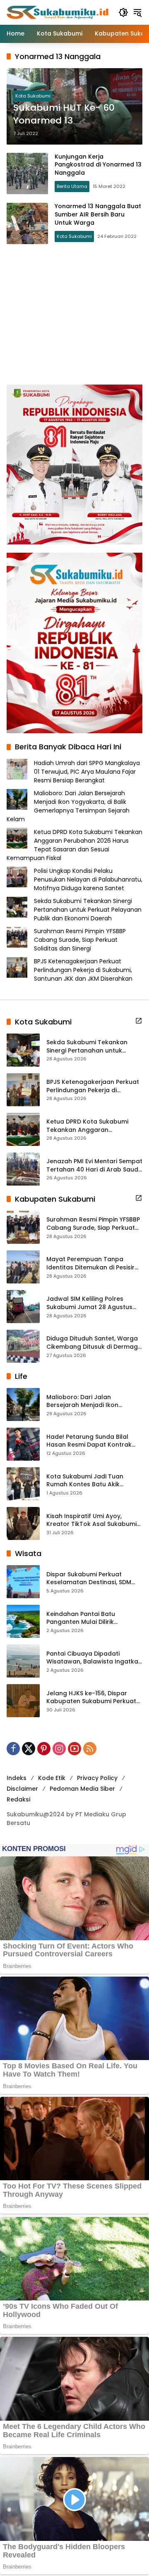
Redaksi (18, 1799)
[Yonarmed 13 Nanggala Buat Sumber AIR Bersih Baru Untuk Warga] (27, 223)
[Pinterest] (44, 1749)
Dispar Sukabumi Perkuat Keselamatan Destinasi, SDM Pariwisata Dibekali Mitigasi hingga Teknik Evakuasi (89, 1579)
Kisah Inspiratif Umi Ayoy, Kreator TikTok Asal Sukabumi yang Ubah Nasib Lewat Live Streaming (91, 1520)
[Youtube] (74, 1749)
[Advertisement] (74, 314)
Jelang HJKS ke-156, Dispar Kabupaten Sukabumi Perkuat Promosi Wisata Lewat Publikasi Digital (94, 1698)
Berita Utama (72, 186)
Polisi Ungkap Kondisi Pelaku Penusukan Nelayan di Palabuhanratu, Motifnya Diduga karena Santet (88, 879)
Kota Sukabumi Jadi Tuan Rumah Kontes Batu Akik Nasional (85, 1481)
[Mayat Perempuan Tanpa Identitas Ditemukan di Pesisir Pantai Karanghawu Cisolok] (23, 1267)
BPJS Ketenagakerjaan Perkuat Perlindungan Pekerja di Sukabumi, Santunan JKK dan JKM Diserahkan (83, 970)
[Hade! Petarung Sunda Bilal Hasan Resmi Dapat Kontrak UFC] (23, 1444)
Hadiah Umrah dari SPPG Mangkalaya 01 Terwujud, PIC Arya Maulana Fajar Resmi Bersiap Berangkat (87, 772)
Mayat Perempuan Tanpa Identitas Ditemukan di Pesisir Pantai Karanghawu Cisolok (90, 1263)
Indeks (17, 1778)
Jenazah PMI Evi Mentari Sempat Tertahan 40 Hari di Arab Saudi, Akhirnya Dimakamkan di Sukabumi (94, 1166)
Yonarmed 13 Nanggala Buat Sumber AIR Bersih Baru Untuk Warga (98, 214)
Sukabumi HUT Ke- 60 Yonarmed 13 (64, 114)
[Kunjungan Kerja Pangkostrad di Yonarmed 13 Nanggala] (27, 173)
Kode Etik (52, 1778)
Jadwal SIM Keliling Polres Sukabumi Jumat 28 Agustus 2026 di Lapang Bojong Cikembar (89, 1303)
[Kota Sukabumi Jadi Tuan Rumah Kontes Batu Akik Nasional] (23, 1484)
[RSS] (90, 1749)
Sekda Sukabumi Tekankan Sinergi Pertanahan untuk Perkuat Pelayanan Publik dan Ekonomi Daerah (88, 910)
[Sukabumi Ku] (58, 12)
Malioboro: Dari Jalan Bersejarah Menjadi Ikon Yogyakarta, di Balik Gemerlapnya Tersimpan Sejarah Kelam (68, 806)
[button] (123, 12)
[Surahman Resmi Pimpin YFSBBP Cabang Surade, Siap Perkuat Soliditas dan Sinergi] (23, 1227)
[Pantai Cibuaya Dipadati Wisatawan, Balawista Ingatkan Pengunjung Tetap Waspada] (23, 1661)
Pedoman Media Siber (82, 1789)
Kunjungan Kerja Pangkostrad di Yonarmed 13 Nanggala (98, 165)
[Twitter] (29, 1749)
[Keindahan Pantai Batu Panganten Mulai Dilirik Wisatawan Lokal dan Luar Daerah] (23, 1621)
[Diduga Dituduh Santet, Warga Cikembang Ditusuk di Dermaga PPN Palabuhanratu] (23, 1346)
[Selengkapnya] (139, 1021)
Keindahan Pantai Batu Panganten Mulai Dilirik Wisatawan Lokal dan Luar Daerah (86, 1618)
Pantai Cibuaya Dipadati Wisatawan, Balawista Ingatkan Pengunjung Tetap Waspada (94, 1658)
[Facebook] (13, 1749)
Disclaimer (22, 1789)
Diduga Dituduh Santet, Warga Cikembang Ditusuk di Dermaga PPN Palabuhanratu (94, 1343)
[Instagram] (59, 1749)
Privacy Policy (97, 1778)
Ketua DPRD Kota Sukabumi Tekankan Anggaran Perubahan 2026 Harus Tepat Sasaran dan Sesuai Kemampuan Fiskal (74, 845)
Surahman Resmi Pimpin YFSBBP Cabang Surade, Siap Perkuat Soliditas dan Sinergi (80, 940)
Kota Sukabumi (33, 96)
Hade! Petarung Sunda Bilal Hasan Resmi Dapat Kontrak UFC (89, 1441)
